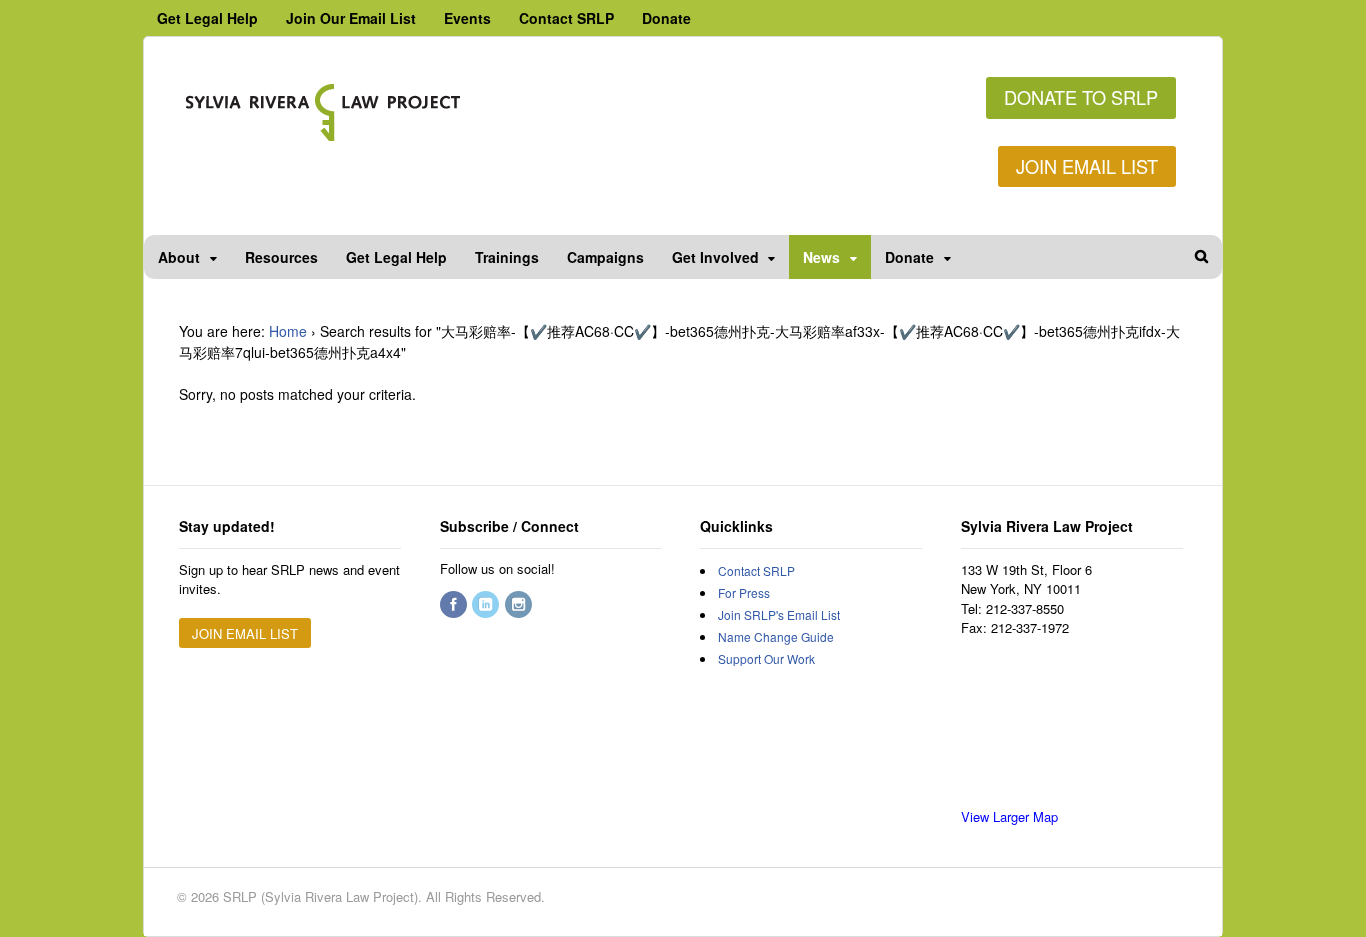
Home (288, 331)
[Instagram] (520, 604)
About (179, 257)
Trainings (507, 257)
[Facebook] (455, 604)
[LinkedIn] (487, 604)
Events (467, 18)
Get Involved (715, 257)
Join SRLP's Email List (779, 614)
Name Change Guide (776, 636)
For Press (744, 592)
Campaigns (605, 257)
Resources (281, 257)
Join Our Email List (351, 18)
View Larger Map (1009, 816)
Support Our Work (766, 658)
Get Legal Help (207, 18)
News (821, 257)
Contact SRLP (566, 18)
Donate (666, 18)
